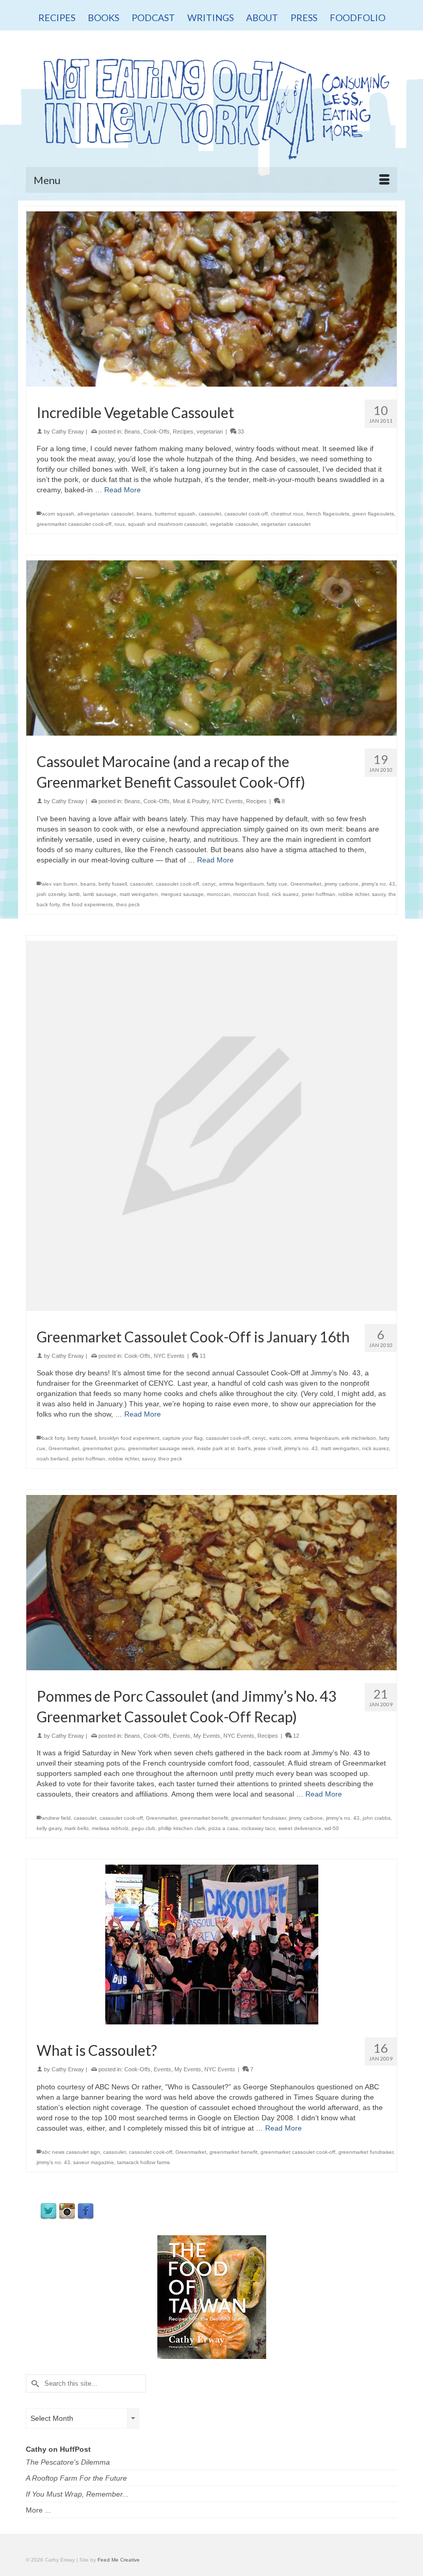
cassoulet (210, 514)
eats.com (280, 1438)
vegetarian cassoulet (286, 524)
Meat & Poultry (191, 801)
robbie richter (354, 894)
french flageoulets (328, 514)
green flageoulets (373, 514)
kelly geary (49, 1828)
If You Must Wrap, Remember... (77, 2494)
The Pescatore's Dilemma (68, 2462)
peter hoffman (319, 894)
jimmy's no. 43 (378, 884)
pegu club (143, 1828)
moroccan (218, 894)
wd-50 (332, 1828)
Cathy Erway (68, 431)
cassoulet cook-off (246, 514)
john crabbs (377, 1818)
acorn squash (58, 514)
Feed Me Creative (119, 2560)
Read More (123, 490)
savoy (379, 894)
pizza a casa (223, 1828)
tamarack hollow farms (143, 2162)
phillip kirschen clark (182, 1828)
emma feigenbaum (241, 884)
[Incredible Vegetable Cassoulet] (211, 298)
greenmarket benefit (204, 1818)
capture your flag (183, 1438)
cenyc (209, 884)
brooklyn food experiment (129, 1438)
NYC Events (227, 801)
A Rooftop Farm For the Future (76, 2478)
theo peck (128, 904)
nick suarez (285, 894)
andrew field (56, 1818)
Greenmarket (306, 884)
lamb (74, 894)
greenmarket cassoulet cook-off (74, 524)
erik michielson (359, 1438)
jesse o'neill (267, 1448)
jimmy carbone (341, 884)
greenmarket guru (104, 1448)
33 (240, 431)
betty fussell (113, 884)
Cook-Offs (157, 431)
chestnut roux (287, 514)
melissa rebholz (110, 1828)
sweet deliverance (300, 1828)
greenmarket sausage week (161, 1448)
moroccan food (251, 894)
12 (295, 1736)
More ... (38, 2510)
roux (120, 524)
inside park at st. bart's (224, 1448)
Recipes (183, 431)
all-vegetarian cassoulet (105, 514)
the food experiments (88, 904)
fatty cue (277, 884)
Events (182, 1736)
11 (202, 1356)
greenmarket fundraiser (258, 1818)
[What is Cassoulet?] (212, 1944)
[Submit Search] (34, 2383)
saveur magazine (94, 2162)
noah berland (53, 1459)
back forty (53, 1438)
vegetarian (210, 431)
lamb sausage (100, 894)
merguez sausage (182, 894)
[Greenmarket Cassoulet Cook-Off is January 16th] (211, 1125)
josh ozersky (51, 894)
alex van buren (60, 884)
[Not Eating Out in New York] (211, 105)
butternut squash (175, 514)
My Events (207, 1736)
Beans (132, 431)
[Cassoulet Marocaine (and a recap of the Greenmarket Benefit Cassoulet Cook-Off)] (211, 647)
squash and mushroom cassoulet (167, 524)
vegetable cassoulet (234, 524)
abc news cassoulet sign (71, 2152)
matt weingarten (139, 894)
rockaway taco (258, 1828)
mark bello (77, 1828)
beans (144, 514)
